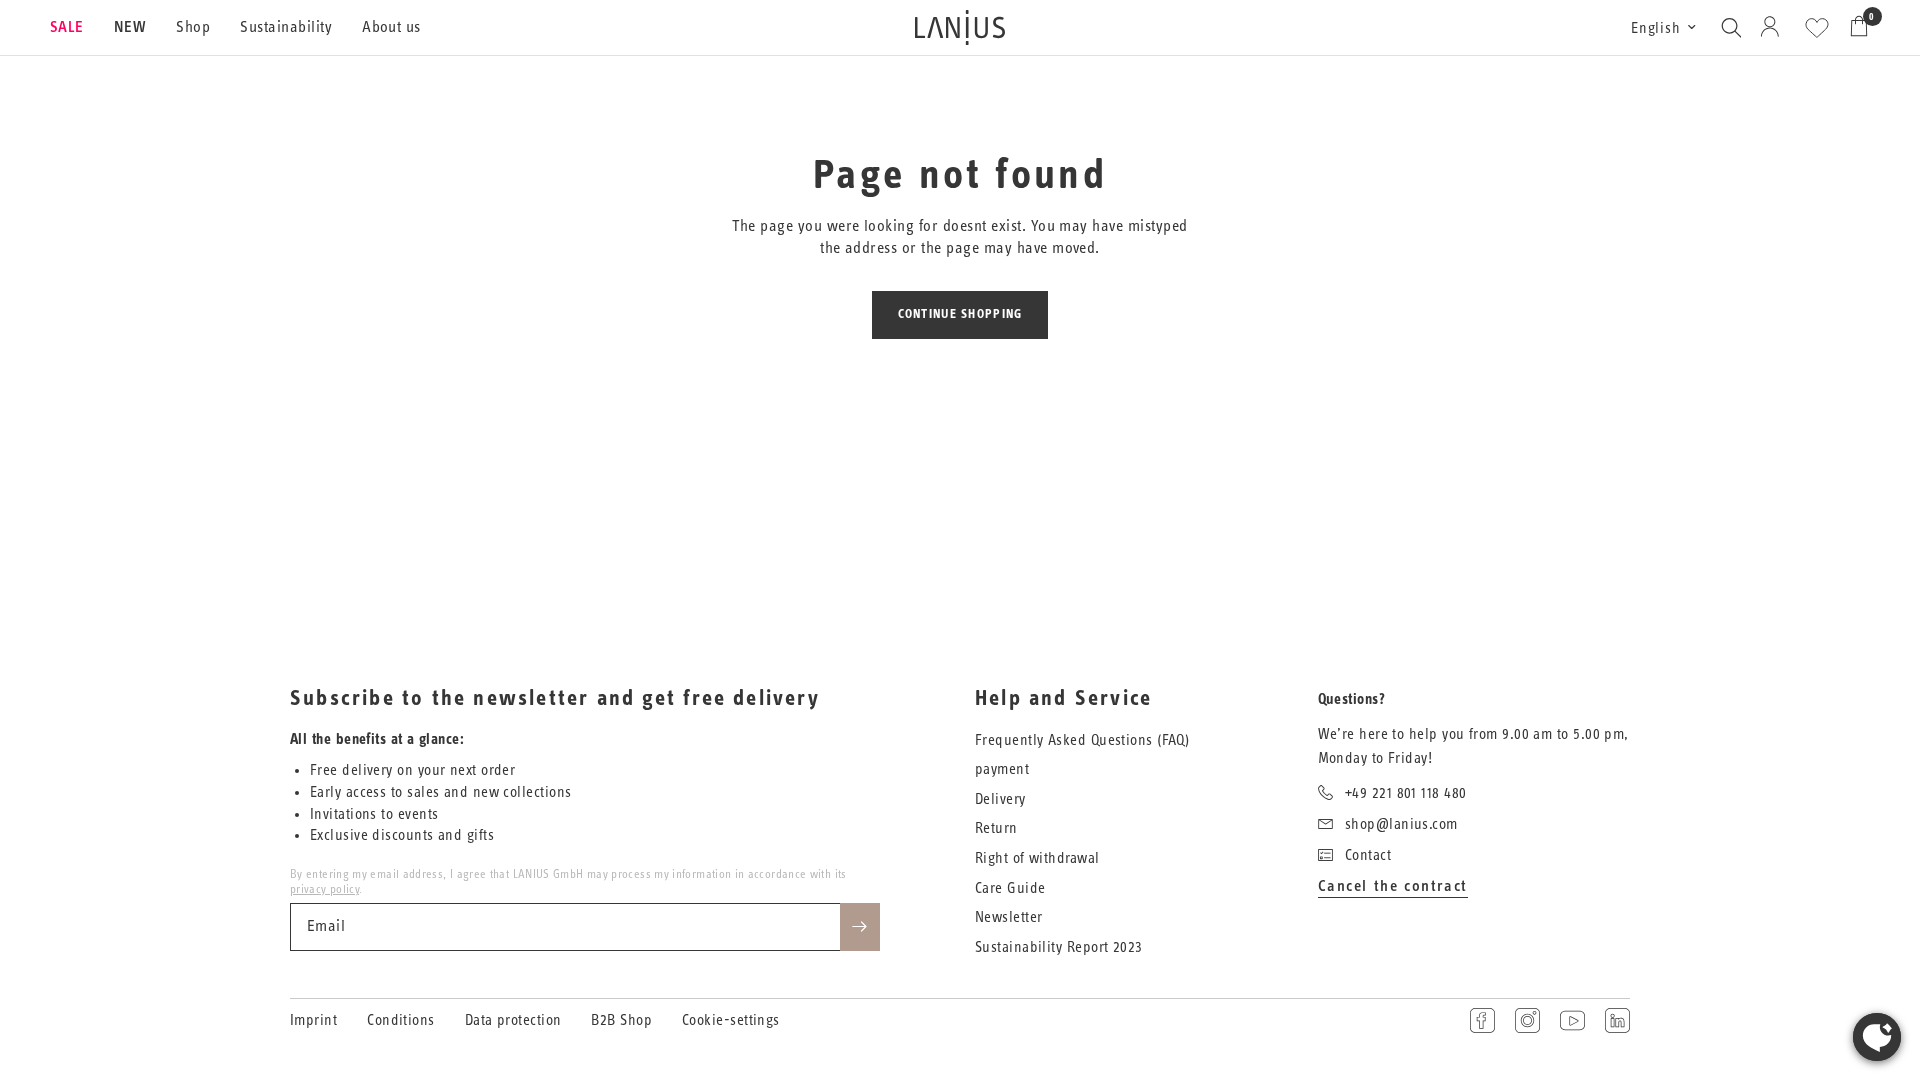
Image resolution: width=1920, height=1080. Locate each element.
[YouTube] (1572, 1020)
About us (391, 27)
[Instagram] (1527, 1020)
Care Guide (1010, 888)
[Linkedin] (1617, 1020)
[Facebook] (1482, 1020)
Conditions (401, 1020)
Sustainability (286, 27)
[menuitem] (74, 28)
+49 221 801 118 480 (1406, 793)
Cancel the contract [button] (1393, 886)
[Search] (1731, 27)
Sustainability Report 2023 (1059, 947)
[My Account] (1773, 27)
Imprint (313, 1020)
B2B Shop (621, 1020)
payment (1002, 769)
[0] (1854, 27)
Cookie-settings (731, 1020)
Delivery (1000, 799)
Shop (193, 27)
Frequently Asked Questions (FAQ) (1082, 740)
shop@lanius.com (1401, 824)
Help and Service (1063, 699)
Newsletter (1009, 917)
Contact (1368, 855)
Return (996, 828)
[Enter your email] (860, 927)
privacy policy (324, 889)
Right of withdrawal (1037, 858)
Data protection (513, 1020)
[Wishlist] (1817, 28)
